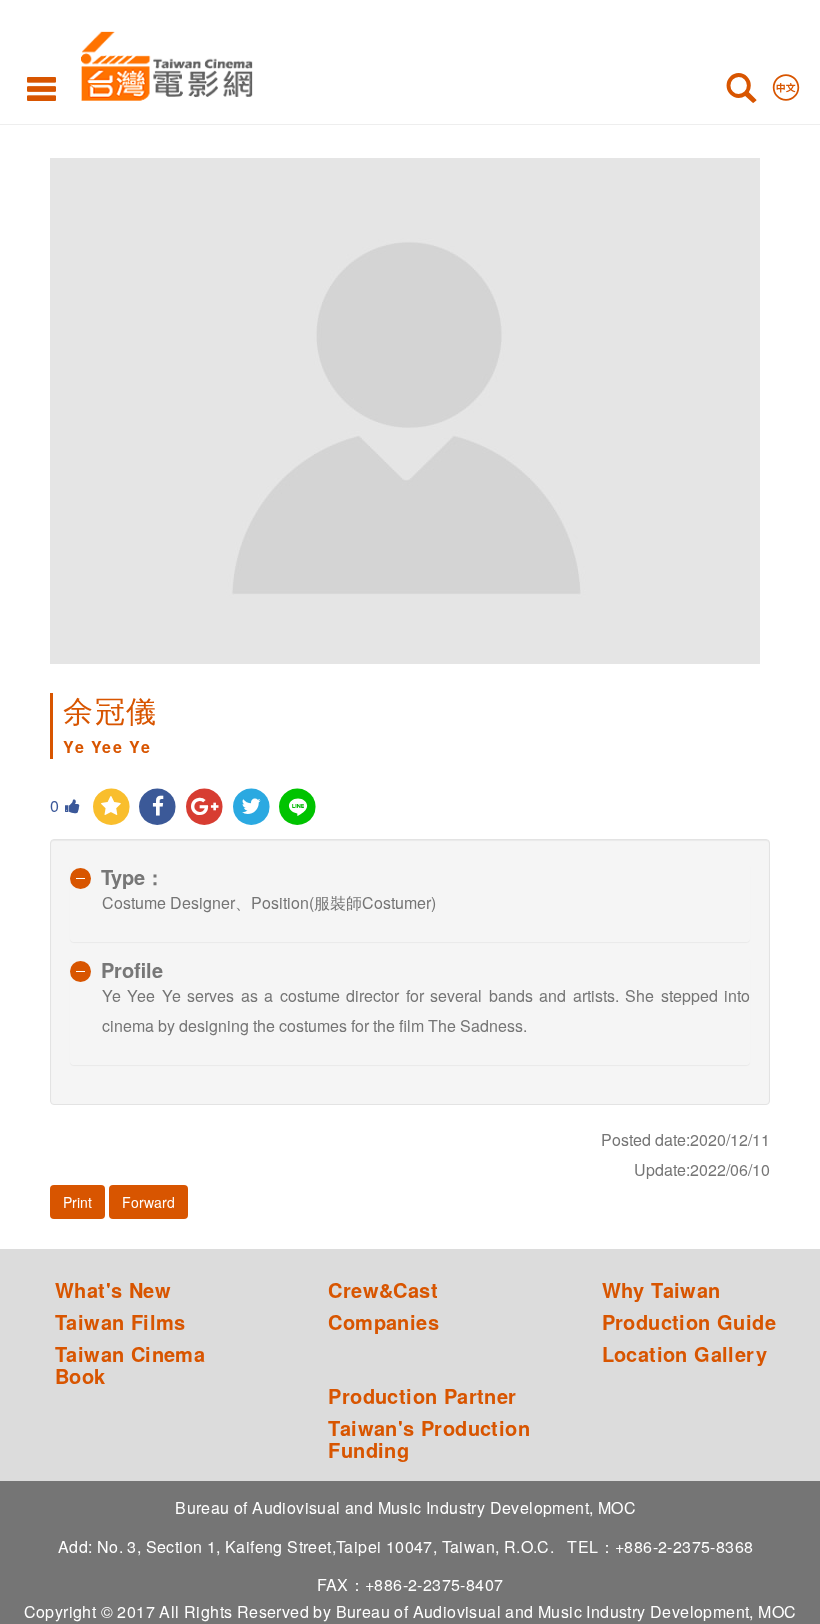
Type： (133, 876)
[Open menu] (41, 88)
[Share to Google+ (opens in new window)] (204, 807)
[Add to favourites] (111, 807)
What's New (113, 1290)
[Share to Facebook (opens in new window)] (158, 807)
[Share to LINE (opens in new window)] (298, 807)
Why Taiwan (661, 1290)
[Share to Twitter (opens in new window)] (251, 807)
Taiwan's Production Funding (429, 1439)
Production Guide (689, 1322)
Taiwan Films (120, 1322)
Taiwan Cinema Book (130, 1365)
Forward (148, 1202)
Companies (383, 1322)
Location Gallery (684, 1354)
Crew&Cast (383, 1290)
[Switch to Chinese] (786, 83)
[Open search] (741, 92)
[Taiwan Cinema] (161, 62)
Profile (132, 969)
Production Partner (422, 1396)
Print (77, 1202)
